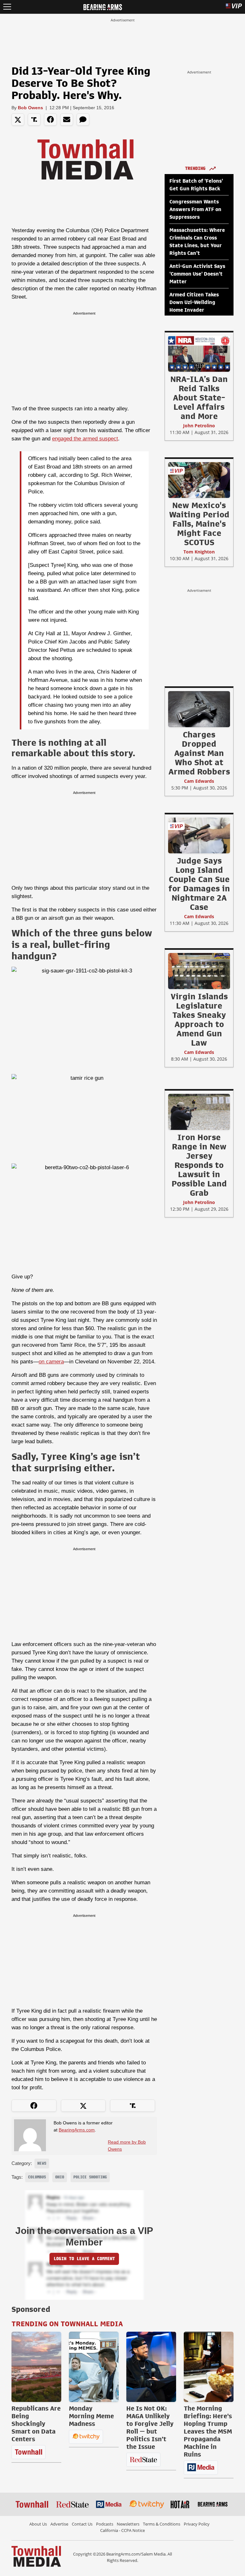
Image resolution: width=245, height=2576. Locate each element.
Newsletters (128, 2524)
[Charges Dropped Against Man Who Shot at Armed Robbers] (199, 709)
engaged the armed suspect (85, 439)
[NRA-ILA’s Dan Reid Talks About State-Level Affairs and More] (199, 354)
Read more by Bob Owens (127, 2145)
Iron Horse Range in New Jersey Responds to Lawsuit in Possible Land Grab (199, 1165)
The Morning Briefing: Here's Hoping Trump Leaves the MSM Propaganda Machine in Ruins (208, 2431)
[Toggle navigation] (7, 7)
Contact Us (82, 2524)
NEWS (42, 2163)
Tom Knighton (199, 552)
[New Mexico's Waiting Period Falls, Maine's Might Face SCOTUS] (199, 480)
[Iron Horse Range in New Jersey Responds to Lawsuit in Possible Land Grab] (199, 1112)
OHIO (60, 2177)
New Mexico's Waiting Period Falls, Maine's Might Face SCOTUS (199, 524)
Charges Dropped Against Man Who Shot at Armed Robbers (199, 753)
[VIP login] (234, 7)
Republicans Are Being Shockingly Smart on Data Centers (36, 2424)
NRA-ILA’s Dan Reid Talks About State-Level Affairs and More (199, 398)
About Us (38, 2524)
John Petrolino (199, 426)
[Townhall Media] (36, 2556)
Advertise (59, 2524)
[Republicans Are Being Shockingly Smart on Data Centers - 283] (36, 2367)
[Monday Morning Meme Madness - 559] (94, 2367)
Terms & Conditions (162, 2524)
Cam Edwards (199, 781)
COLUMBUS (37, 2177)
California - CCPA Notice (122, 2530)
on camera (51, 1362)
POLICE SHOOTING (90, 2177)
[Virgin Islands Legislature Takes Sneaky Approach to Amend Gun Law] (199, 971)
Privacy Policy (197, 2524)
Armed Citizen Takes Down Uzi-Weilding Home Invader (194, 302)
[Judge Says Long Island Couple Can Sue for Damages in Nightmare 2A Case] (199, 835)
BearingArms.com (77, 2130)
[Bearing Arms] (103, 6)
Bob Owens (30, 108)
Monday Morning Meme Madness (91, 2416)
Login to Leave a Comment (84, 2259)
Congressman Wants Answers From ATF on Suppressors (195, 210)
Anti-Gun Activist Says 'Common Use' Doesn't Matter (197, 274)
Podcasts (105, 2524)
